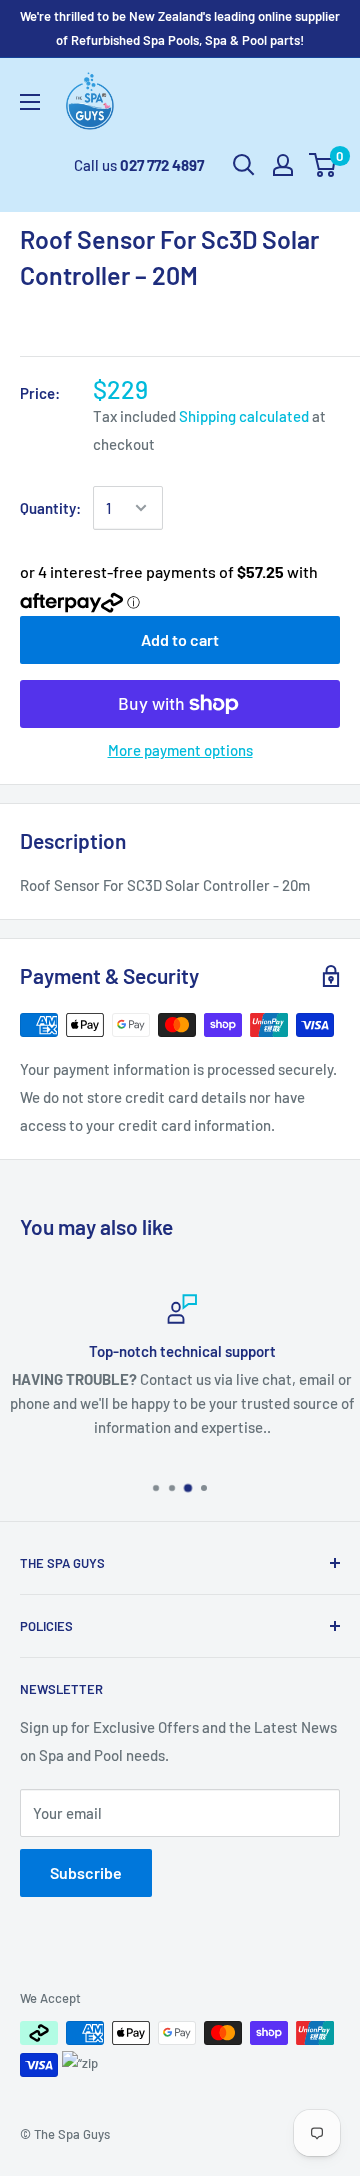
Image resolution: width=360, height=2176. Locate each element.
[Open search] (244, 165)
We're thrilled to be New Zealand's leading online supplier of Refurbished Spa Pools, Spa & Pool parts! (180, 28)
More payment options (180, 750)
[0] (323, 165)
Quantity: (50, 508)
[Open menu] (30, 102)
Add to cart (180, 639)
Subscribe (86, 1872)
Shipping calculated (244, 416)
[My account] (283, 165)
